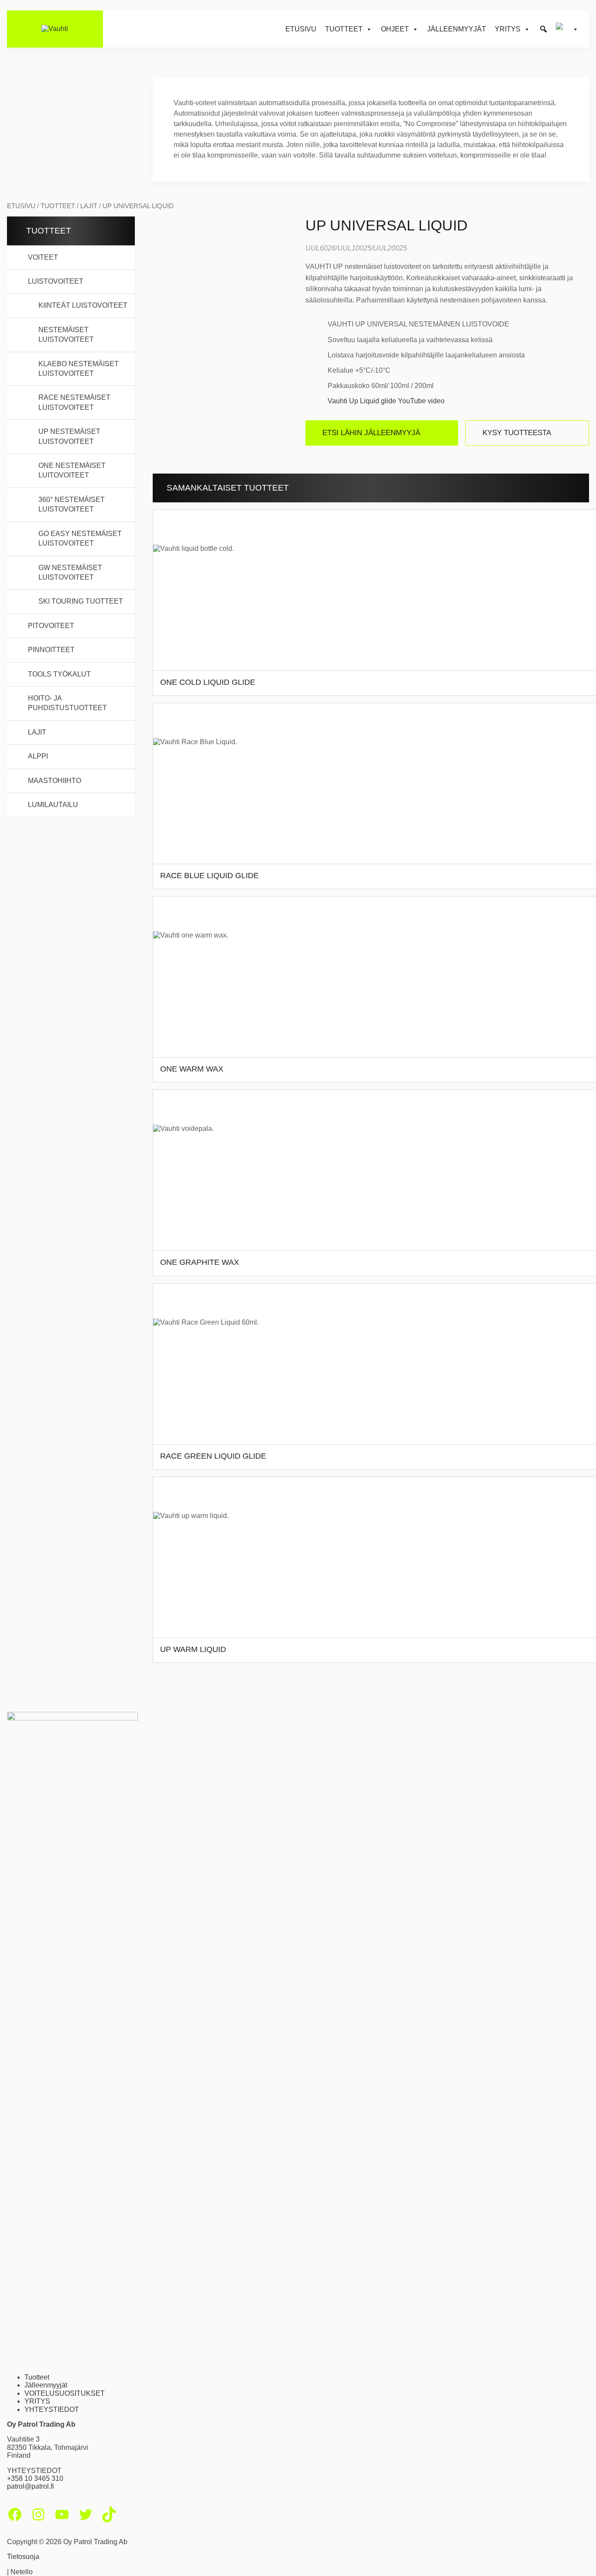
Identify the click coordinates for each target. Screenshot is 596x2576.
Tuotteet (58, 206)
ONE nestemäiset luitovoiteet (72, 470)
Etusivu (301, 29)
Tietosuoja (23, 2557)
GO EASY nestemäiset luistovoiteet (80, 538)
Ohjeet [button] (395, 29)
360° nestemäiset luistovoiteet (72, 504)
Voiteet (43, 257)
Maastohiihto (55, 781)
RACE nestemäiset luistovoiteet (74, 402)
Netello (22, 2572)
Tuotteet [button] (344, 29)
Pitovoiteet (51, 626)
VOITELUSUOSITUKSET (65, 2393)
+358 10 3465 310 (35, 2478)
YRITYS (37, 2401)
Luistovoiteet (56, 281)
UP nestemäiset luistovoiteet (69, 436)
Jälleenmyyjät (457, 29)
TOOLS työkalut (59, 674)
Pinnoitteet (51, 650)
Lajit (89, 206)
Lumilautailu (53, 805)
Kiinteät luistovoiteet (83, 305)
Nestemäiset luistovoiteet (66, 335)
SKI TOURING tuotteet (81, 601)
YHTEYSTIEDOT (52, 2409)
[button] (543, 29)
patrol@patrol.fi (31, 2486)
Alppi (38, 756)
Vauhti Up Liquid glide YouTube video (386, 401)
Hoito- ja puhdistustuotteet (67, 703)
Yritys (508, 29)
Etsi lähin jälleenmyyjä (371, 433)
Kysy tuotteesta (517, 433)
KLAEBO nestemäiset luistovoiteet (79, 369)
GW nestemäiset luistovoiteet (70, 572)
